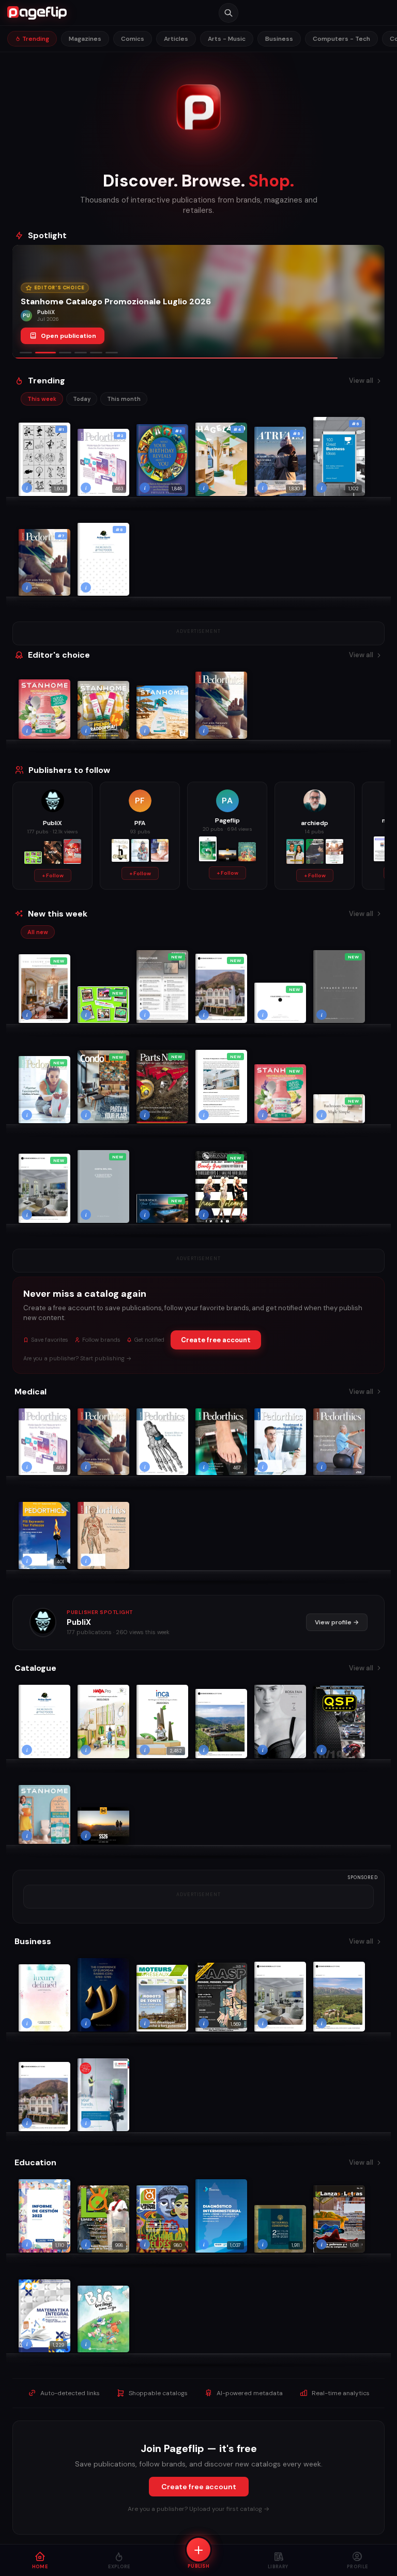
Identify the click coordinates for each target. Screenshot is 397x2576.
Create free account (216, 1340)
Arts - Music (227, 39)
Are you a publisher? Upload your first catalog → (198, 2509)
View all (361, 381)
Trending (35, 39)
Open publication (68, 336)
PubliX (79, 1622)
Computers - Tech (341, 39)
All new (38, 932)
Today (82, 399)
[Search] (228, 13)
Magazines (85, 39)
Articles (176, 39)
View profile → (337, 1622)
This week (42, 399)
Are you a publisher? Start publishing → (78, 1358)
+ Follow (53, 875)
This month (124, 399)
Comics (133, 39)
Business (279, 39)
